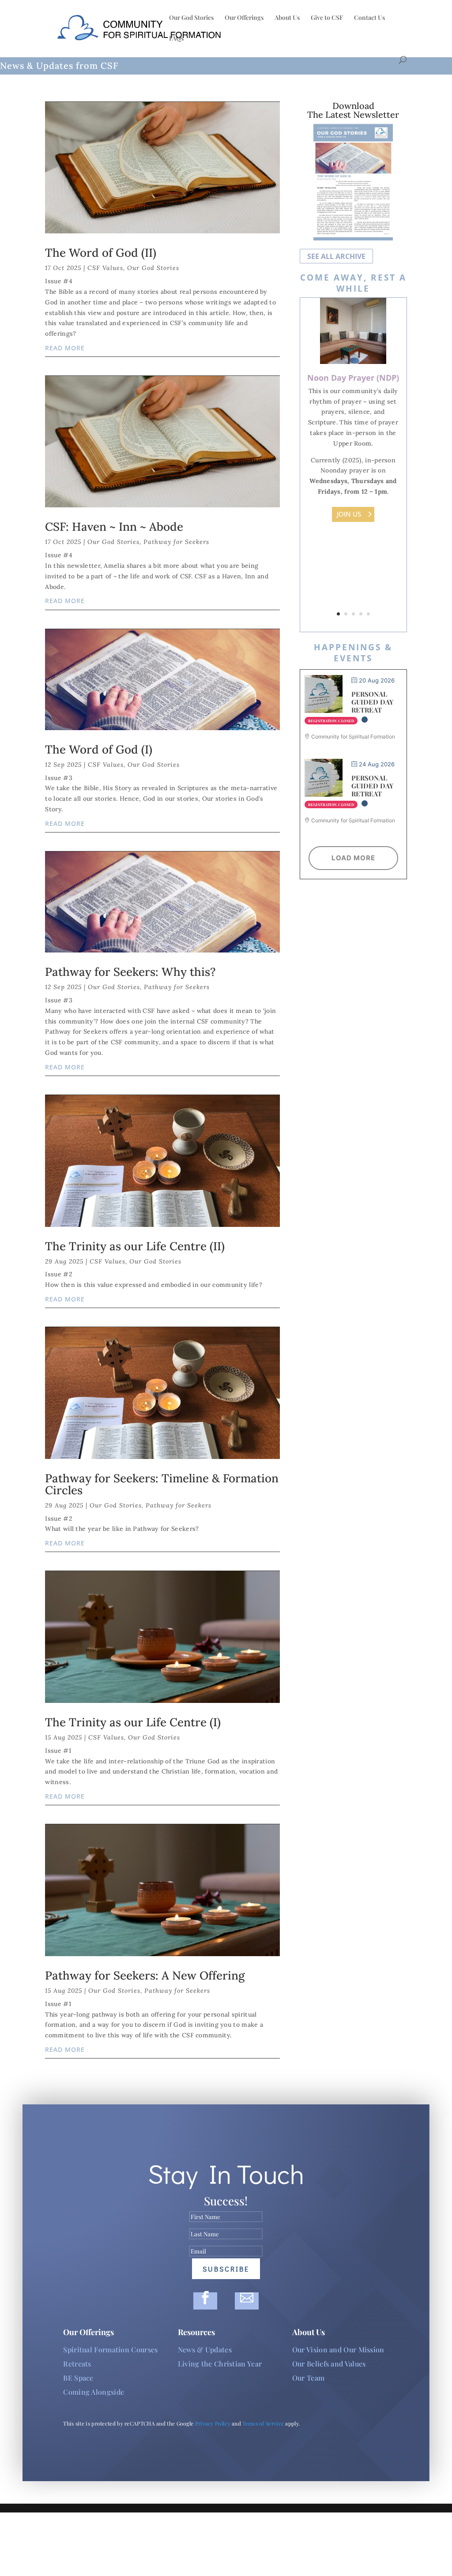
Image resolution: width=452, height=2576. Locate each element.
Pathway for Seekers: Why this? (130, 972)
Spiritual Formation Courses (110, 2349)
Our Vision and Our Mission (338, 2349)
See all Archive (336, 256)
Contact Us (369, 18)
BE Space (78, 2378)
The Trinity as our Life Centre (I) (133, 1722)
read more (65, 348)
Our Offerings (244, 18)
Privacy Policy (213, 2423)
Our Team (308, 2378)
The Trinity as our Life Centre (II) (135, 1246)
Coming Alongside (94, 2392)
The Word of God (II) (101, 253)
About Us (287, 18)
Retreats (77, 2364)
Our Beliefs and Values (329, 2364)
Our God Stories (191, 18)
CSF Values (105, 268)
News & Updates (205, 2349)
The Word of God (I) (99, 749)
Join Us (349, 514)
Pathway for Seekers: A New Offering (145, 1975)
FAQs (176, 39)
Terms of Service (263, 2423)
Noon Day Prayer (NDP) (353, 378)
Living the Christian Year (220, 2364)
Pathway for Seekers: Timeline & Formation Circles (162, 1484)
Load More (353, 858)
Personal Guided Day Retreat (372, 702)
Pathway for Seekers (176, 542)
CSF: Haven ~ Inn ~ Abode (114, 527)
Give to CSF (327, 18)
